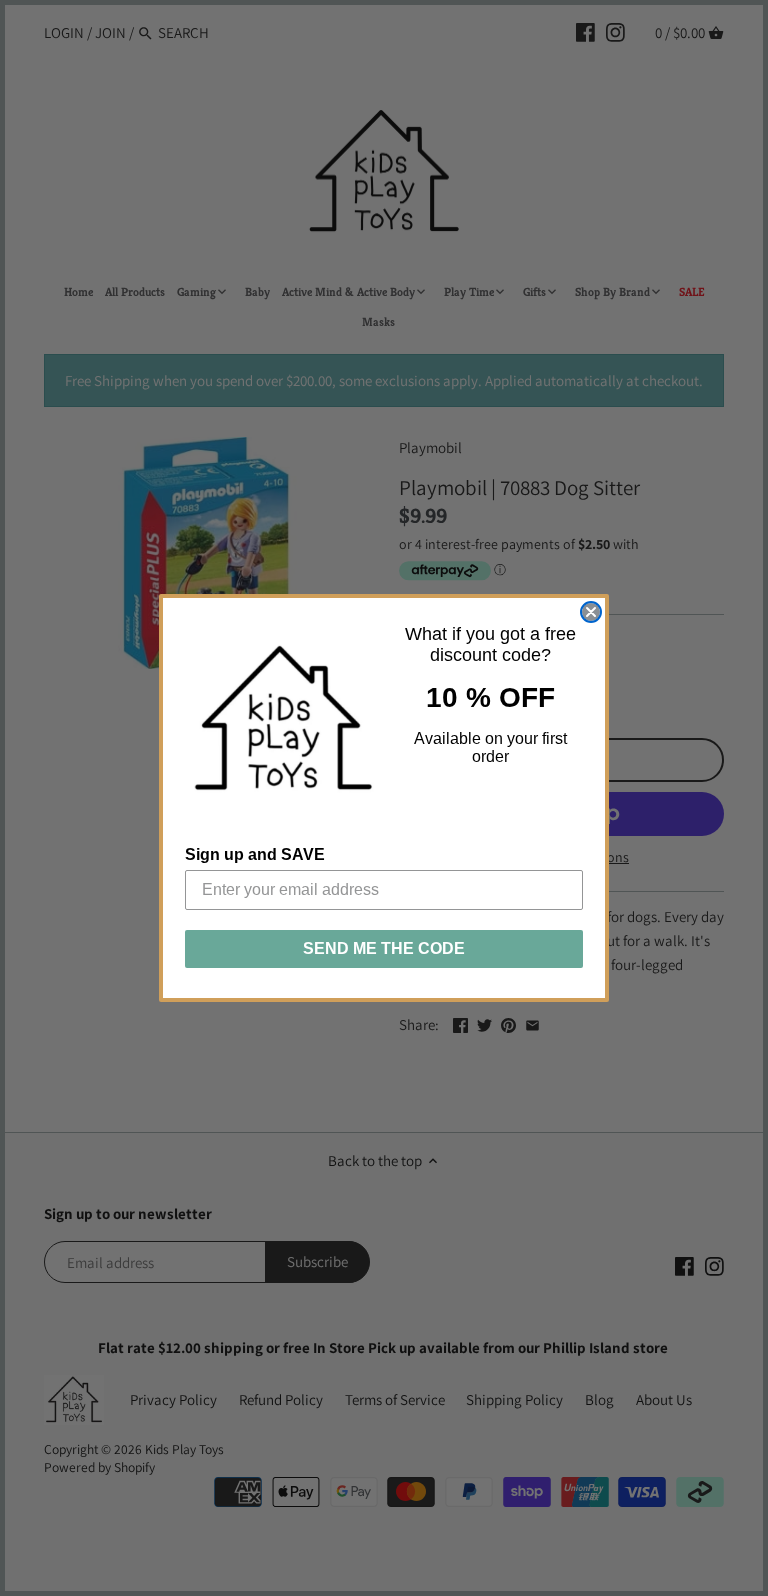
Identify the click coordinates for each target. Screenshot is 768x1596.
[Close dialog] (591, 612)
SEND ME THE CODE (384, 948)
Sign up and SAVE (255, 854)
